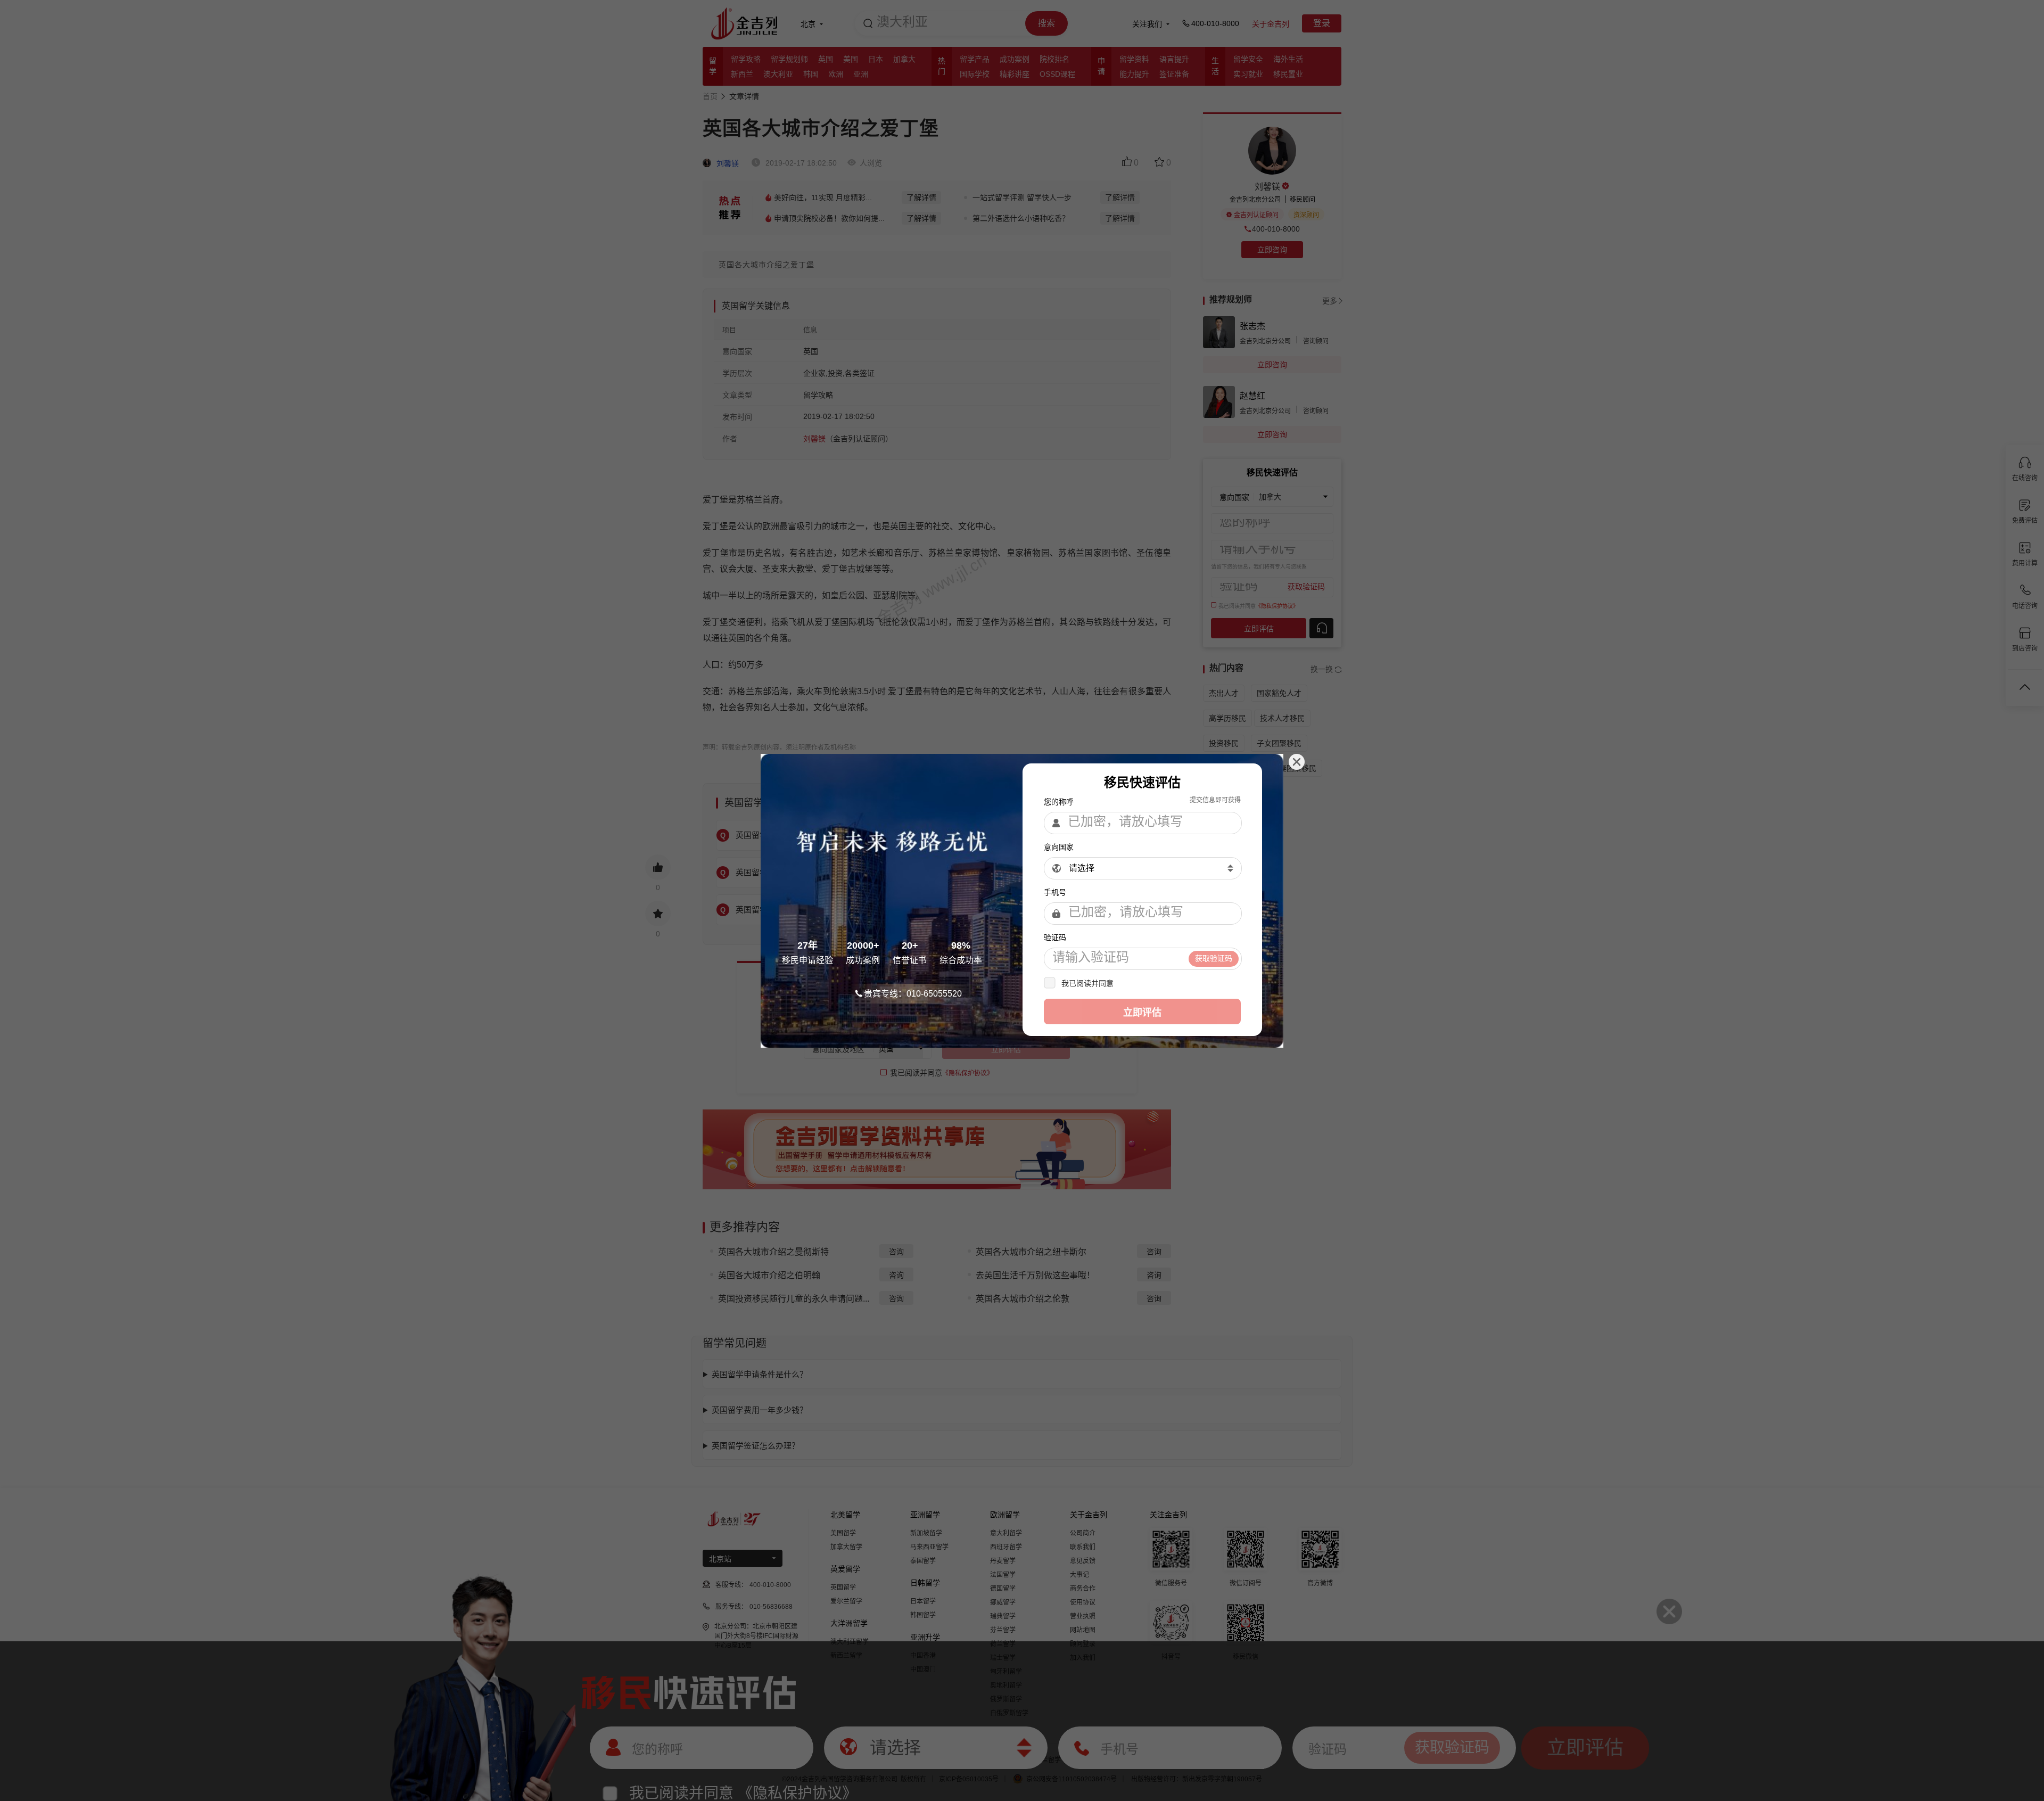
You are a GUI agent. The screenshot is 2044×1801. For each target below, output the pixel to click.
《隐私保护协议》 (1145, 983)
